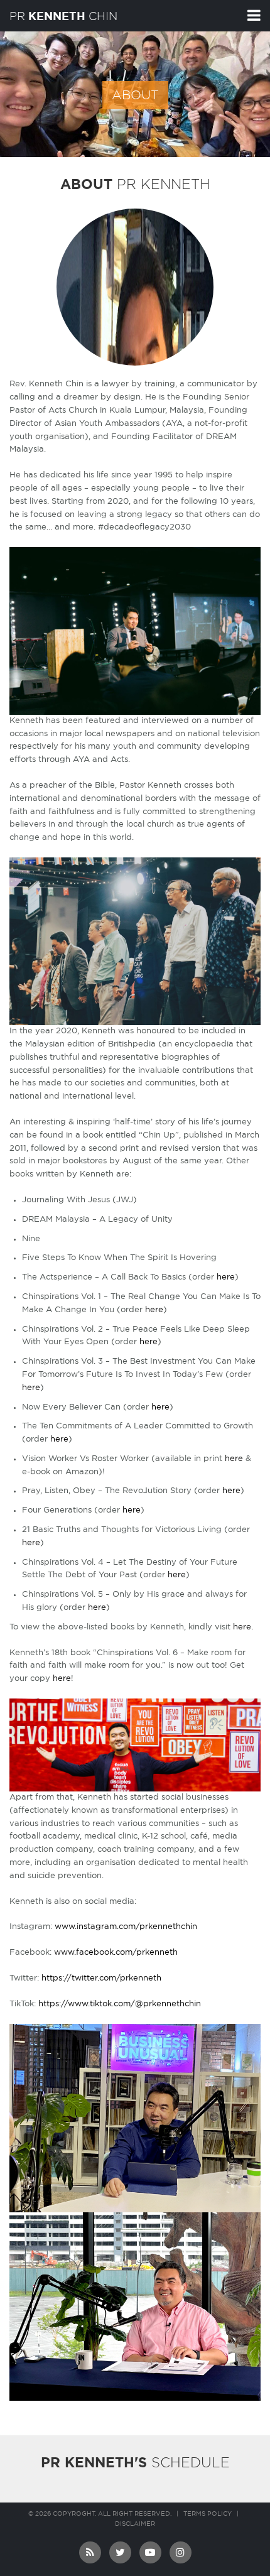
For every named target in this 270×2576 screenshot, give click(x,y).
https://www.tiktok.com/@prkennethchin (120, 2004)
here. (243, 1627)
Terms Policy (208, 2514)
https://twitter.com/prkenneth (101, 1978)
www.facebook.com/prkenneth (116, 1953)
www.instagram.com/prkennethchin (126, 1927)
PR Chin (63, 16)
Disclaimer (135, 2524)
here (226, 1277)
